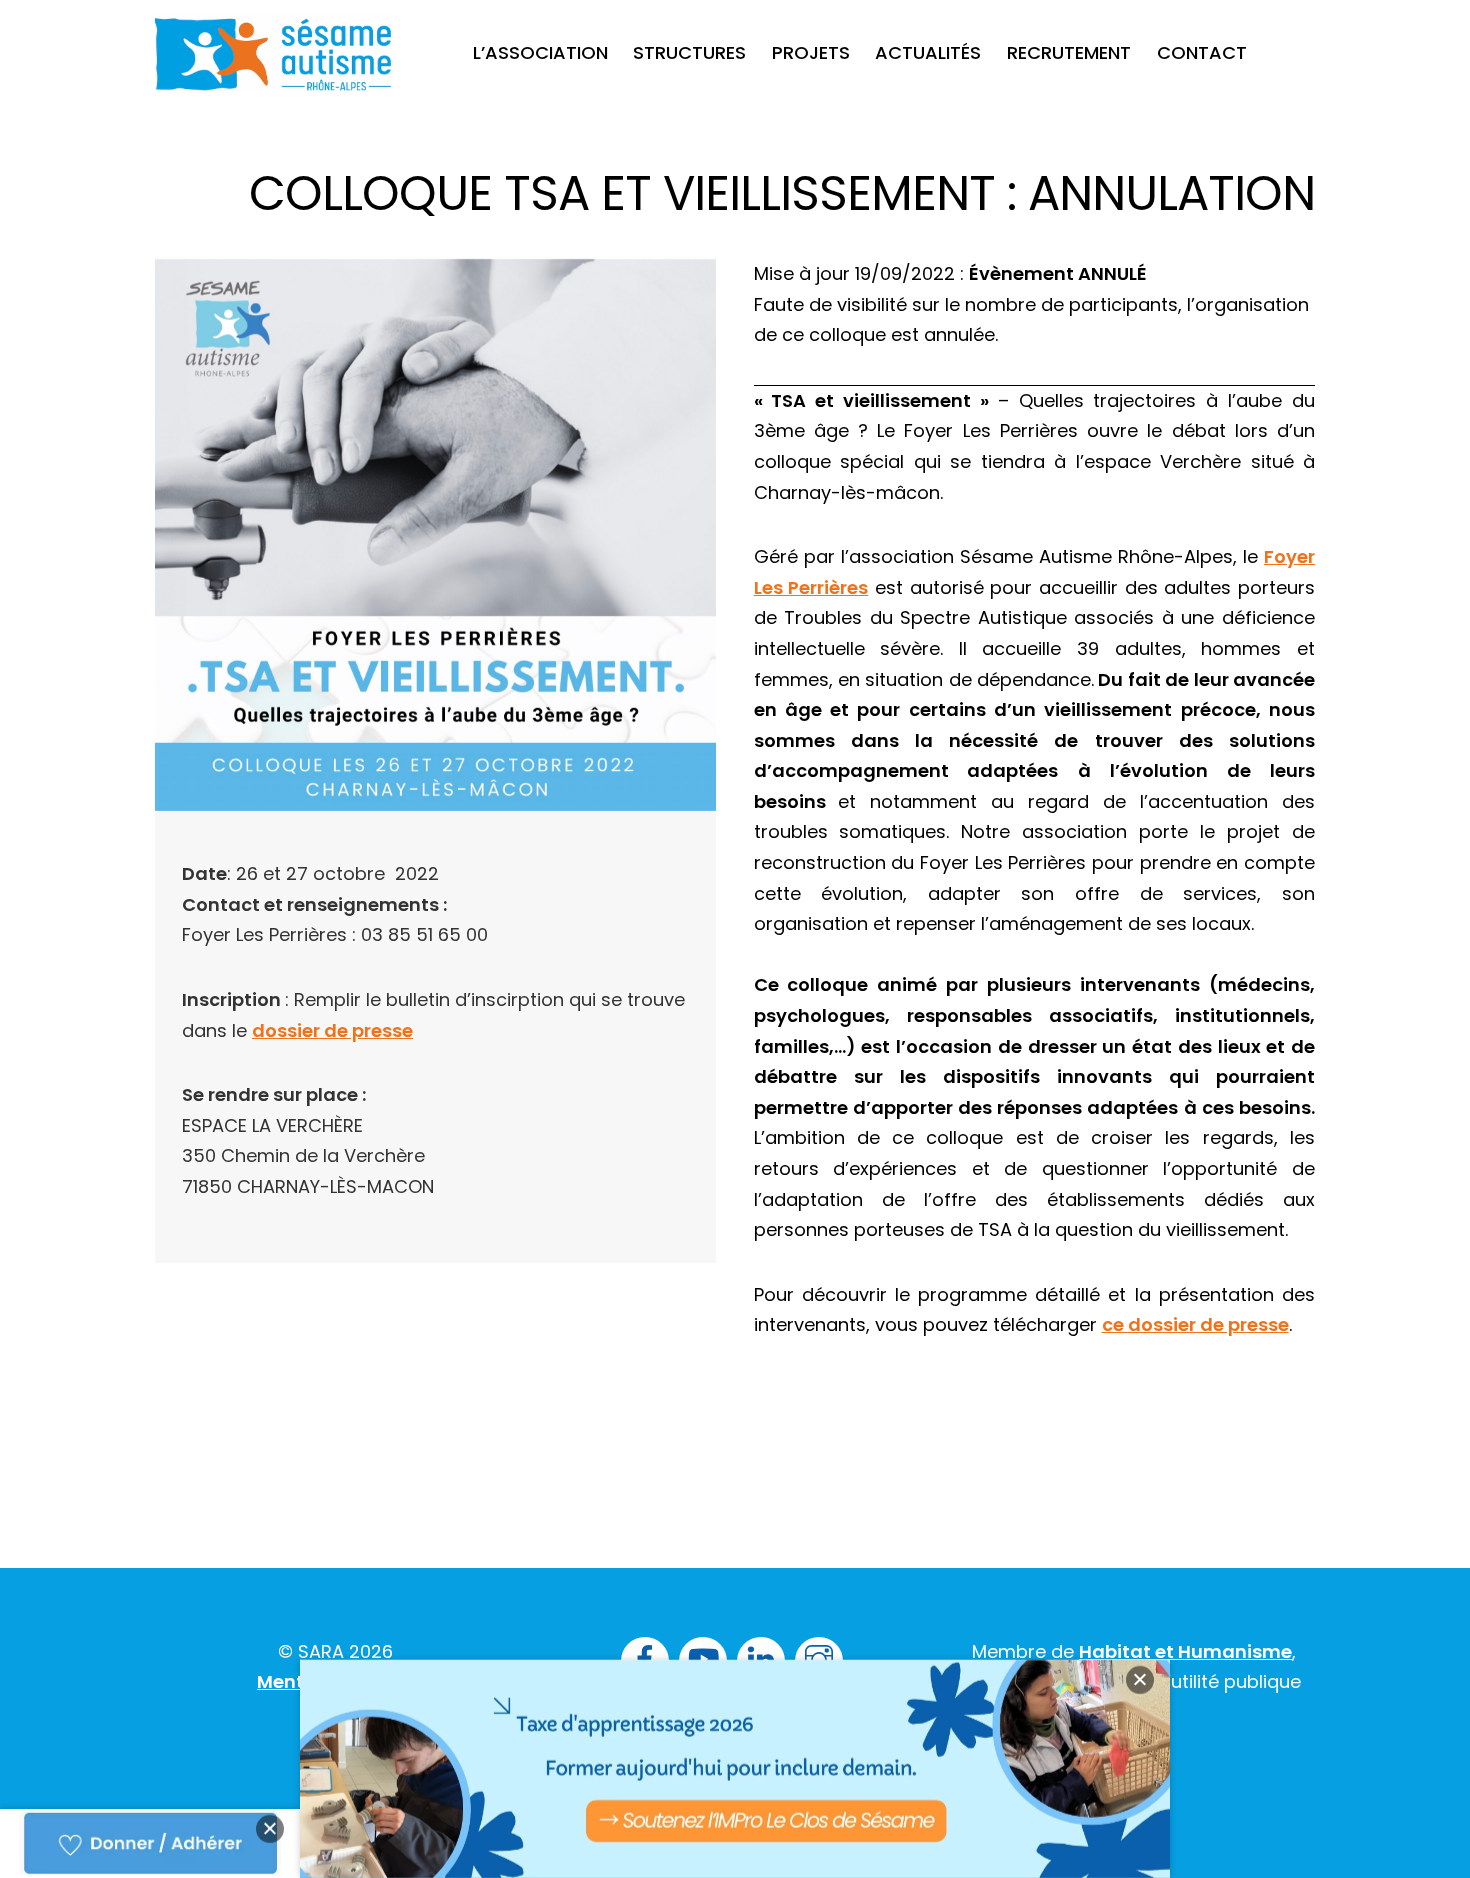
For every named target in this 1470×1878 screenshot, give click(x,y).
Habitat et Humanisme (1185, 1651)
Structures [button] (689, 52)
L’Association (540, 52)
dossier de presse (332, 1030)
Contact (1202, 52)
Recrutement (1069, 52)
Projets (811, 52)
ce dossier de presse (1195, 1324)
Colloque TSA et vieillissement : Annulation (782, 193)
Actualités (928, 52)
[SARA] (274, 75)
